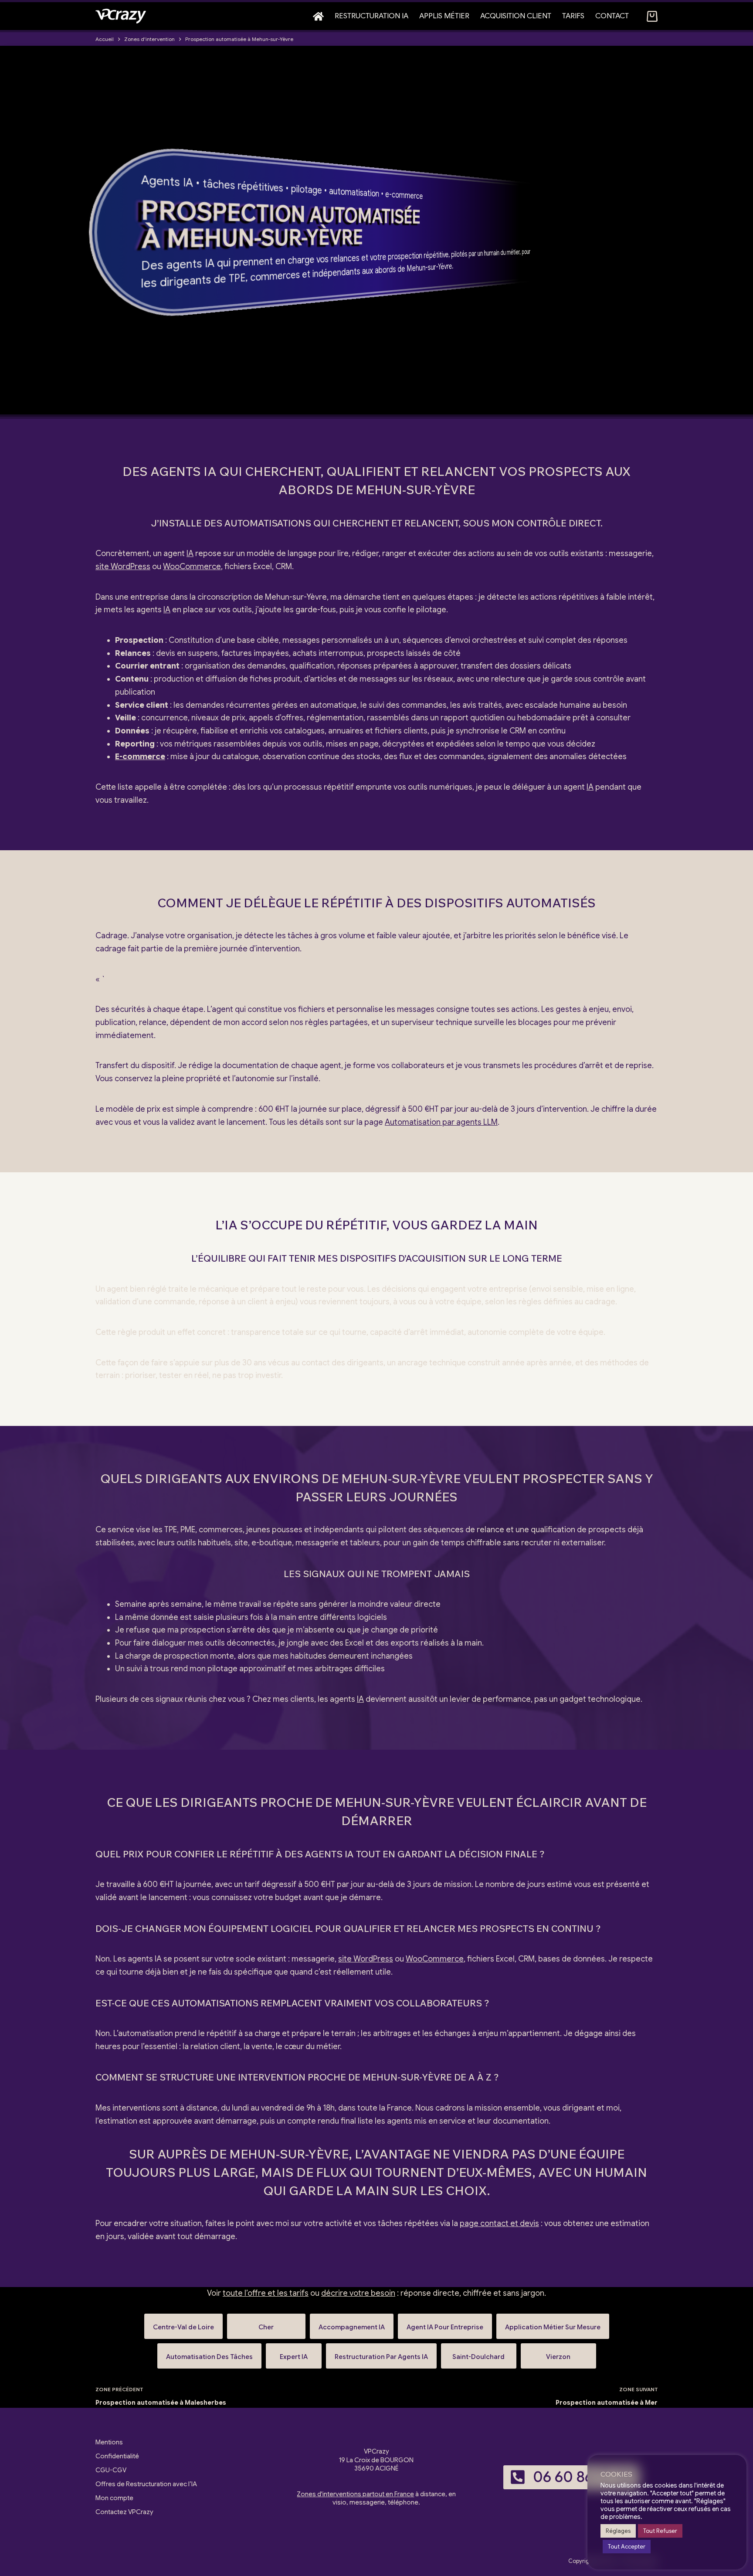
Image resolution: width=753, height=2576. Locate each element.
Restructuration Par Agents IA (381, 2353)
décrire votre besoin (358, 2293)
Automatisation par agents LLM (441, 1122)
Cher (266, 2323)
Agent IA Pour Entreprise (445, 2323)
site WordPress (123, 567)
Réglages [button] (618, 2531)
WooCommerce (192, 567)
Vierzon (558, 2353)
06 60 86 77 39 (583, 2477)
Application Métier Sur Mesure (553, 2323)
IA (188, 183)
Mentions (109, 2442)
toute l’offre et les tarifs (266, 2293)
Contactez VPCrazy (124, 2512)
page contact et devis (499, 2223)
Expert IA (294, 2353)
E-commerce (140, 757)
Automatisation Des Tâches (209, 2353)
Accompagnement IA (352, 2323)
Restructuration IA (371, 16)
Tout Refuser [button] (660, 2531)
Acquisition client (516, 16)
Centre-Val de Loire (183, 2323)
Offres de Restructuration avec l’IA (146, 2484)
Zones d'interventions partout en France (355, 2494)
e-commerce (404, 195)
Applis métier (444, 16)
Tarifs (573, 16)
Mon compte (114, 2498)
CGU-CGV (111, 2470)
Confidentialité (117, 2456)
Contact (612, 16)
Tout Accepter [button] (627, 2547)
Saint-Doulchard (479, 2353)
